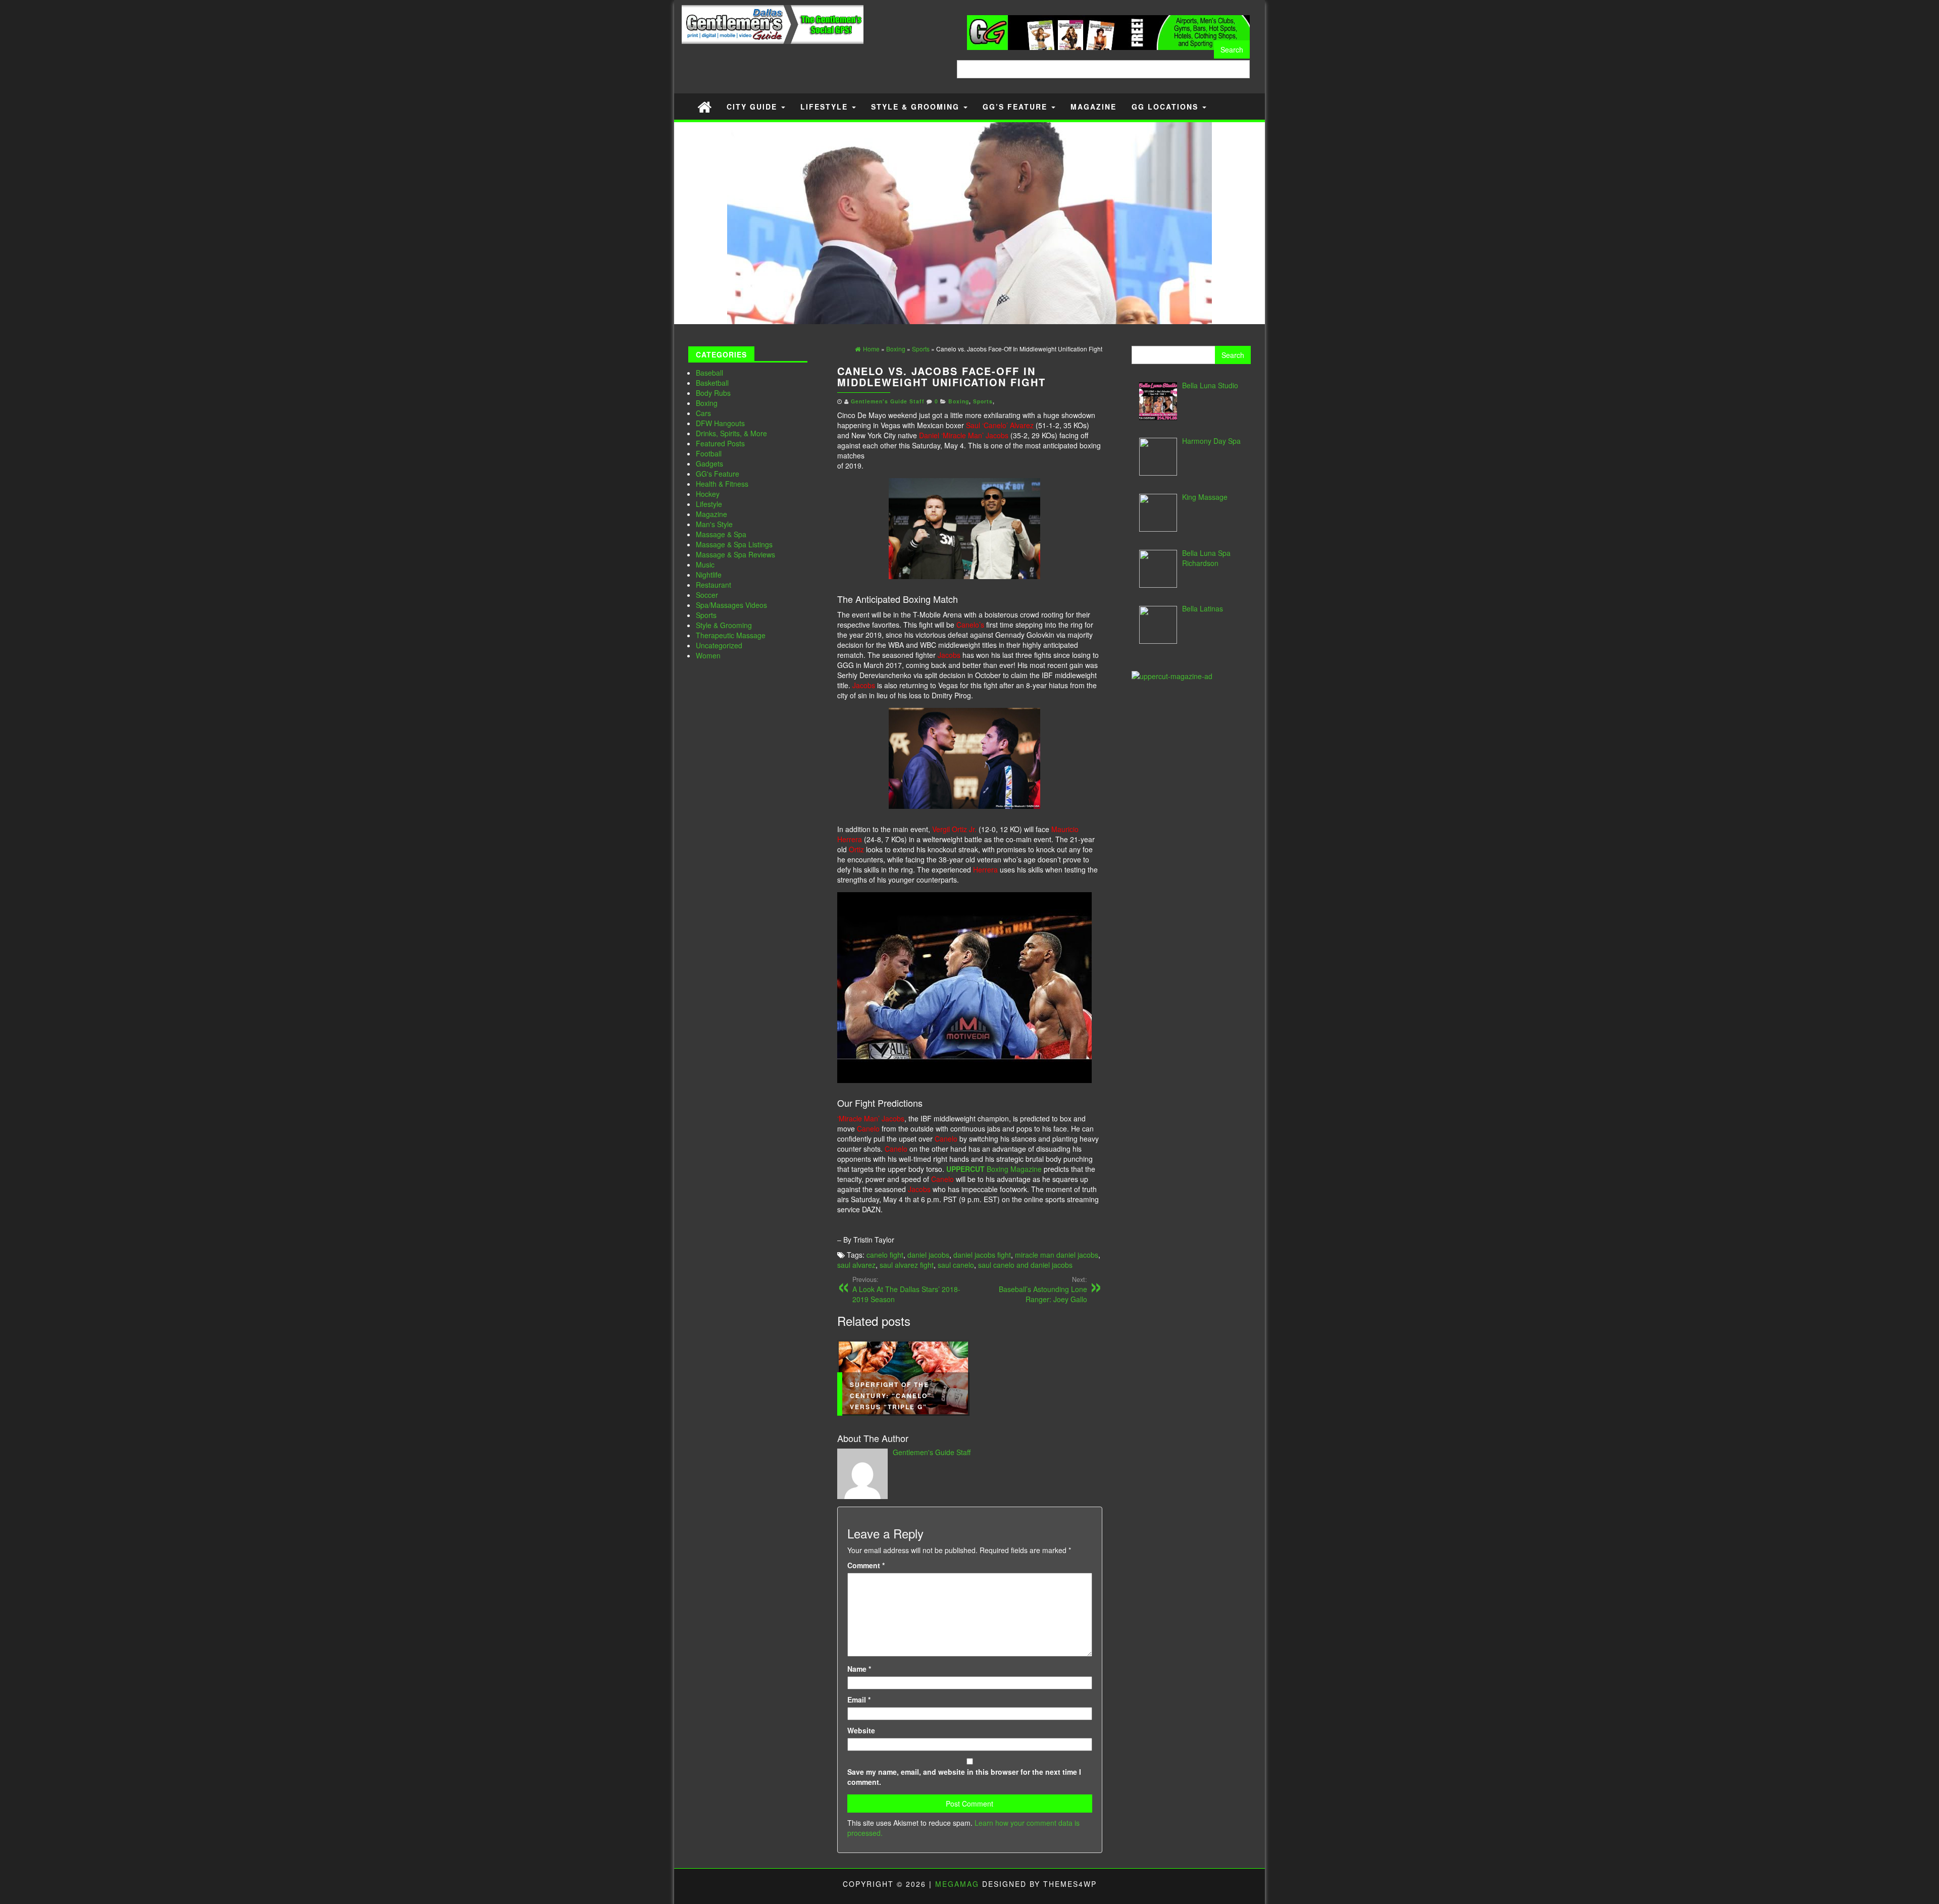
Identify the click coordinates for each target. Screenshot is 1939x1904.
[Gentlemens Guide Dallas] (704, 106)
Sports (706, 615)
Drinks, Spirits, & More (731, 433)
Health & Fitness (722, 484)
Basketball (712, 383)
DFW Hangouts (720, 423)
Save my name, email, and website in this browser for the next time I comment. (964, 1777)
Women (708, 655)
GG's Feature (718, 474)
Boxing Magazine (994, 1169)
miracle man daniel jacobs (1057, 1255)
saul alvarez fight (907, 1265)
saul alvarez (856, 1265)
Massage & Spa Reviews (735, 554)
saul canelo (956, 1265)
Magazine (1093, 107)
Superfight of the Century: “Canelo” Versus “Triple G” (891, 1396)
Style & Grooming (917, 107)
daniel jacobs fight (982, 1255)
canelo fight (885, 1255)
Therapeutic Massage (731, 635)
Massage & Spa (721, 534)
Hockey (708, 494)
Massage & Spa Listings (734, 544)
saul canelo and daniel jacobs (1025, 1265)
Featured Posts (720, 443)
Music (705, 564)
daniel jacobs (928, 1255)
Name (859, 1669)
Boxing (707, 403)
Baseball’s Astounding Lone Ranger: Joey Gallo (1043, 1290)
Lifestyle (826, 107)
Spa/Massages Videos (731, 605)
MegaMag (957, 1884)
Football (709, 453)
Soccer (707, 595)
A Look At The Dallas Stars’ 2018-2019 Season (906, 1290)
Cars (703, 413)
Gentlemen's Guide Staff (888, 401)
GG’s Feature (1016, 107)
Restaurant (713, 585)
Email (859, 1700)
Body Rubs (713, 393)
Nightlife (709, 575)
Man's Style (714, 524)
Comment (866, 1565)
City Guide (753, 107)
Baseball (709, 373)
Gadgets (709, 464)
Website (861, 1730)
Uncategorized (719, 645)
